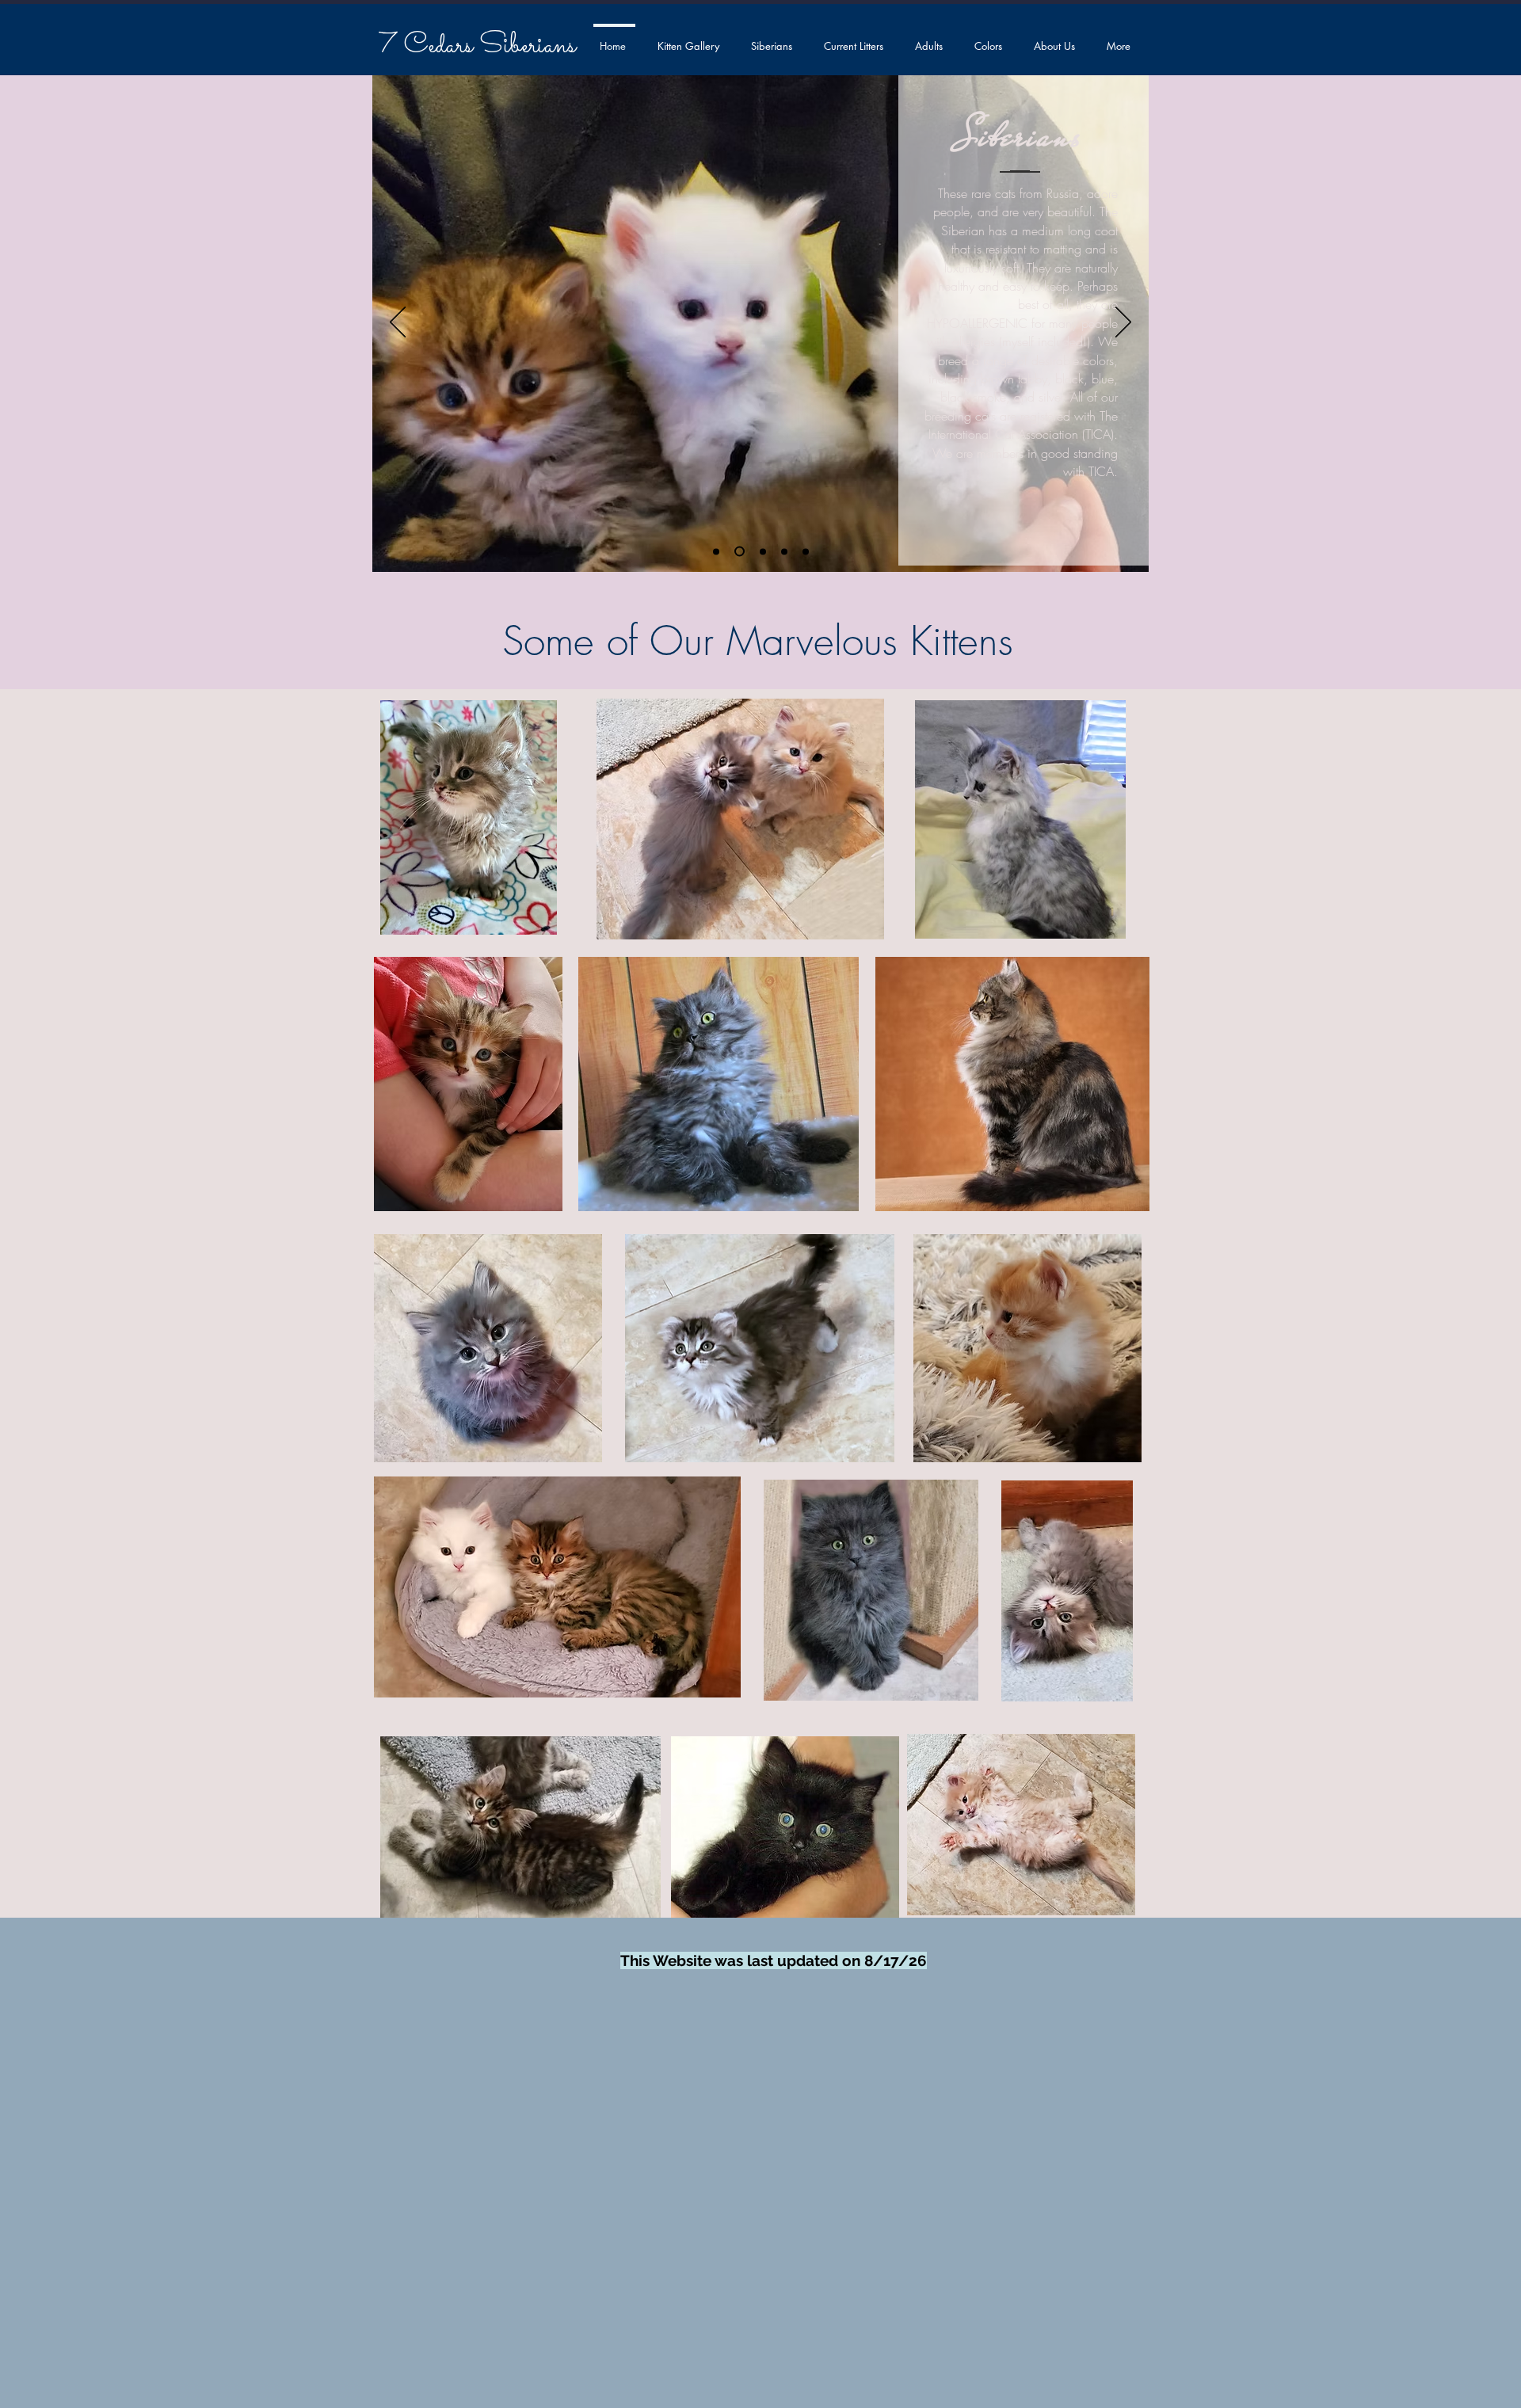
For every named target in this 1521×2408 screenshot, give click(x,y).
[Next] (1123, 323)
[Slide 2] (806, 551)
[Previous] (398, 323)
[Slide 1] (740, 552)
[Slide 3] (763, 551)
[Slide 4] (784, 551)
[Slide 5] (716, 551)
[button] (773, 39)
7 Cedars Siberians (477, 46)
